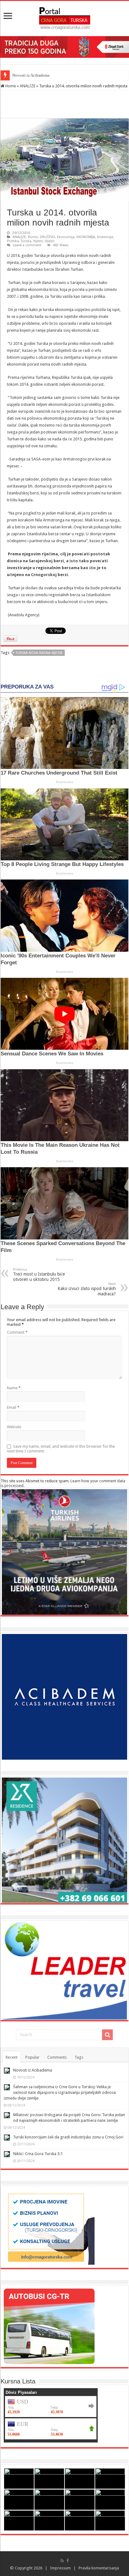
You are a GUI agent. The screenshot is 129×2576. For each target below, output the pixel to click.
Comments (57, 2057)
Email (13, 1407)
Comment (17, 1332)
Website (14, 1427)
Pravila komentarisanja (99, 2568)
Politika (13, 241)
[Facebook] (68, 2561)
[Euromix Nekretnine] (64, 1840)
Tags (79, 2057)
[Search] (107, 2035)
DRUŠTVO (47, 237)
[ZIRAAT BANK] (64, 47)
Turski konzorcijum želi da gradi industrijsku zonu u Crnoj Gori (68, 2137)
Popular (32, 2057)
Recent (12, 2057)
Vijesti (38, 241)
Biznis (33, 237)
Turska (26, 241)
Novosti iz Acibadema (33, 2070)
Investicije (105, 237)
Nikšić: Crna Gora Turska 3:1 (38, 2154)
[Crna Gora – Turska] (65, 17)
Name (14, 1388)
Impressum (60, 2568)
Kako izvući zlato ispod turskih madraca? (87, 1289)
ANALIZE (28, 86)
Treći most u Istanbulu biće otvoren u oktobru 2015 (39, 1275)
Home (10, 86)
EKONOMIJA (86, 237)
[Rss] (62, 2561)
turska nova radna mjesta (39, 653)
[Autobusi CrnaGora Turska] (49, 2326)
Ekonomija (66, 237)
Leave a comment (27, 245)
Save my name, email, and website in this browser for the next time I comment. (61, 1449)
